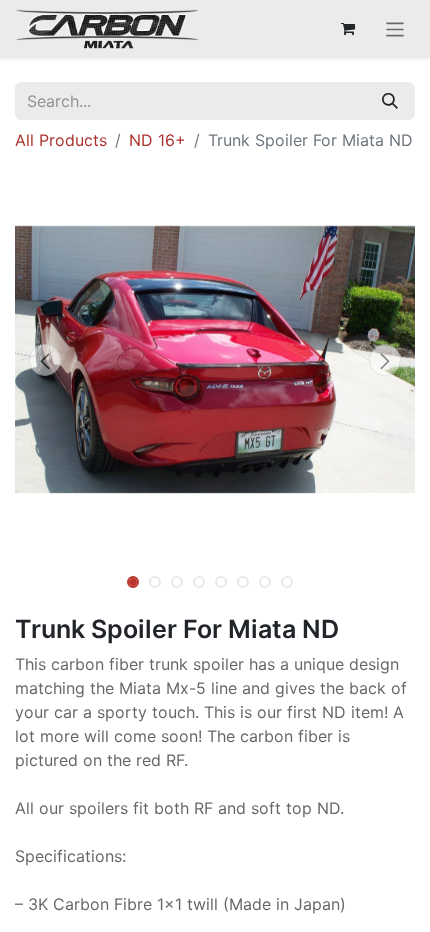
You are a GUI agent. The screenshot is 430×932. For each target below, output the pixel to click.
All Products (61, 140)
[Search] (390, 101)
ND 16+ (157, 140)
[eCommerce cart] (348, 29)
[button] (45, 360)
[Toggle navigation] (395, 29)
